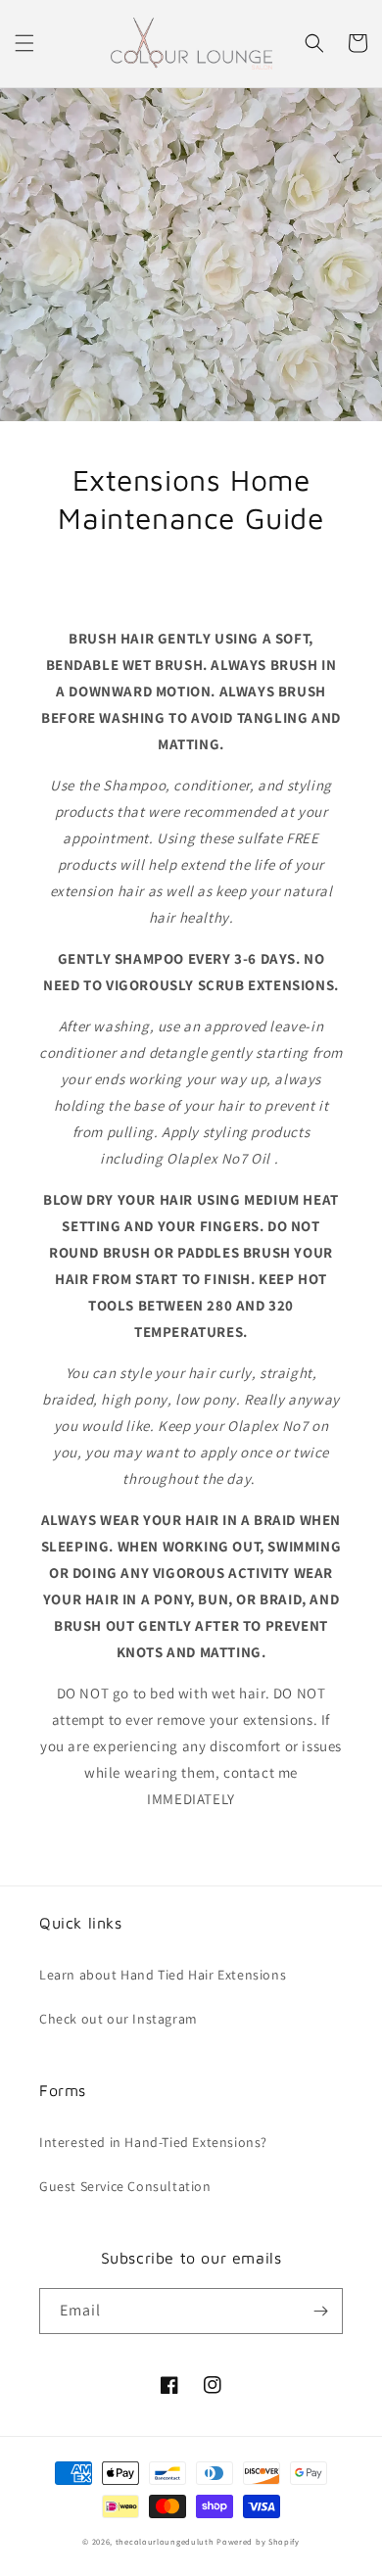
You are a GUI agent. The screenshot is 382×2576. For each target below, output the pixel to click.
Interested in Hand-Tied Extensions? (153, 2142)
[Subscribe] (320, 2311)
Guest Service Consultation (125, 2186)
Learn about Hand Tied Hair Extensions (163, 1975)
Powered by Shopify (258, 2541)
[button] (24, 43)
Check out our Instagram (119, 2019)
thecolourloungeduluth (165, 2541)
